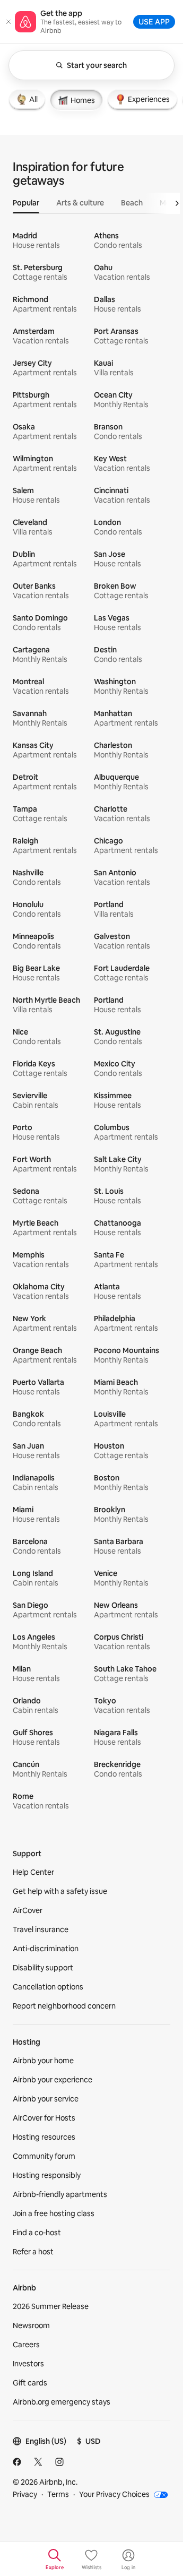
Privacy (25, 2494)
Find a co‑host (37, 2233)
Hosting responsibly (47, 2175)
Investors (28, 2364)
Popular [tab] (26, 203)
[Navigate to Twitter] (38, 2462)
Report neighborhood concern (64, 2006)
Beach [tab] (132, 203)
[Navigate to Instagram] (59, 2462)
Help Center (33, 1872)
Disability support (43, 1968)
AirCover (28, 1910)
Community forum (44, 2156)
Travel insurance (41, 1929)
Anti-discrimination (46, 1949)
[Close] (8, 22)
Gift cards (30, 2383)
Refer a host (33, 2252)
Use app (154, 21)
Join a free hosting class (54, 2213)
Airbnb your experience (53, 2080)
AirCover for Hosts (44, 2118)
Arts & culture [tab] (80, 203)
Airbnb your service (46, 2099)
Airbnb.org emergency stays (62, 2402)
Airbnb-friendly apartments (60, 2194)
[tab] (27, 99)
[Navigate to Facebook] (17, 2462)
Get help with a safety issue (60, 1891)
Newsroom (31, 2325)
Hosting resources (44, 2137)
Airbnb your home (43, 2061)
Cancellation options (48, 1987)
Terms (58, 2494)
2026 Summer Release (51, 2306)
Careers (26, 2345)
